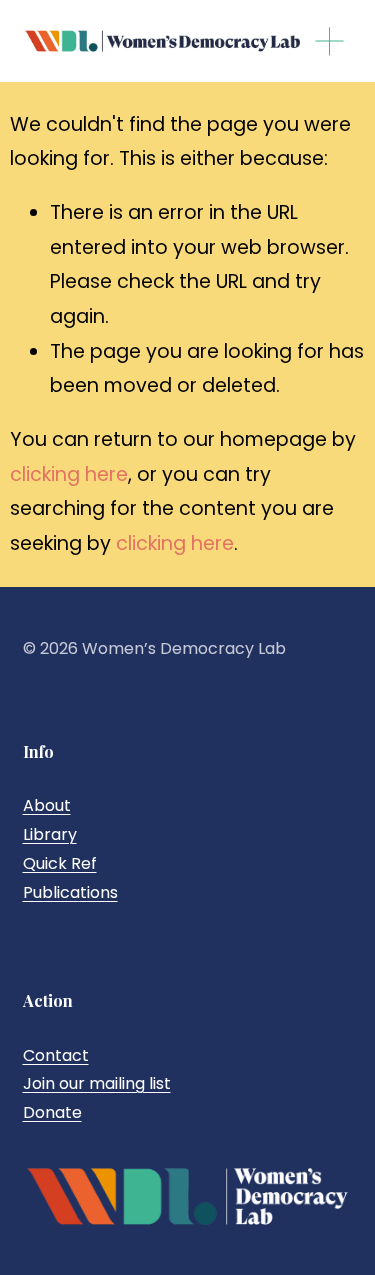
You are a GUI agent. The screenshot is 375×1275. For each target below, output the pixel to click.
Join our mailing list (97, 1083)
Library (50, 834)
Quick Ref (60, 863)
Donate (52, 1112)
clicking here (69, 474)
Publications (70, 892)
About (47, 805)
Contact (56, 1055)
